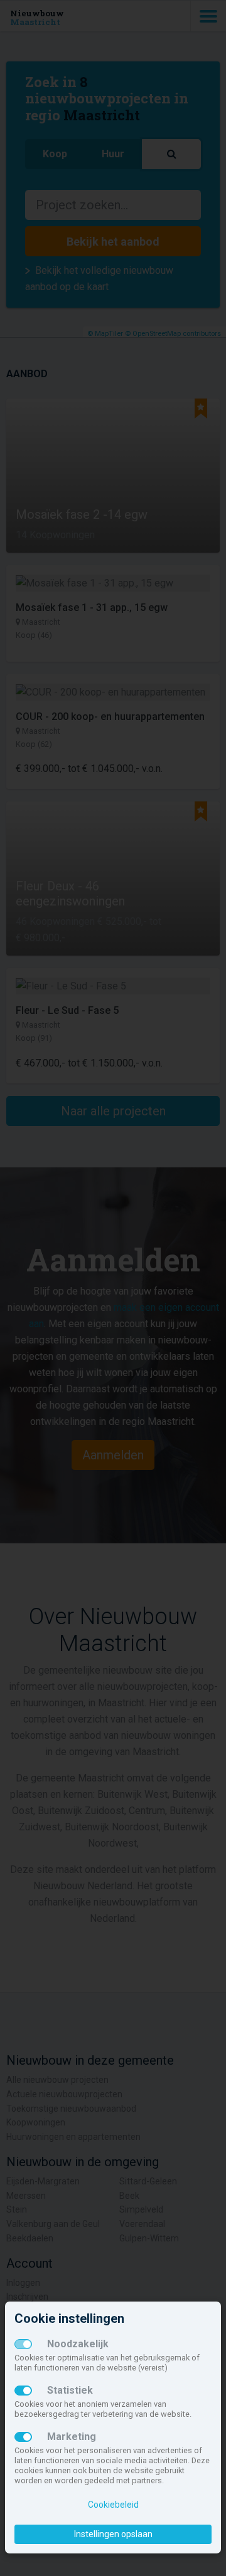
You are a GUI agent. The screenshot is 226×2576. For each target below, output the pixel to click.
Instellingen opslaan (113, 2534)
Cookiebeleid (113, 2505)
